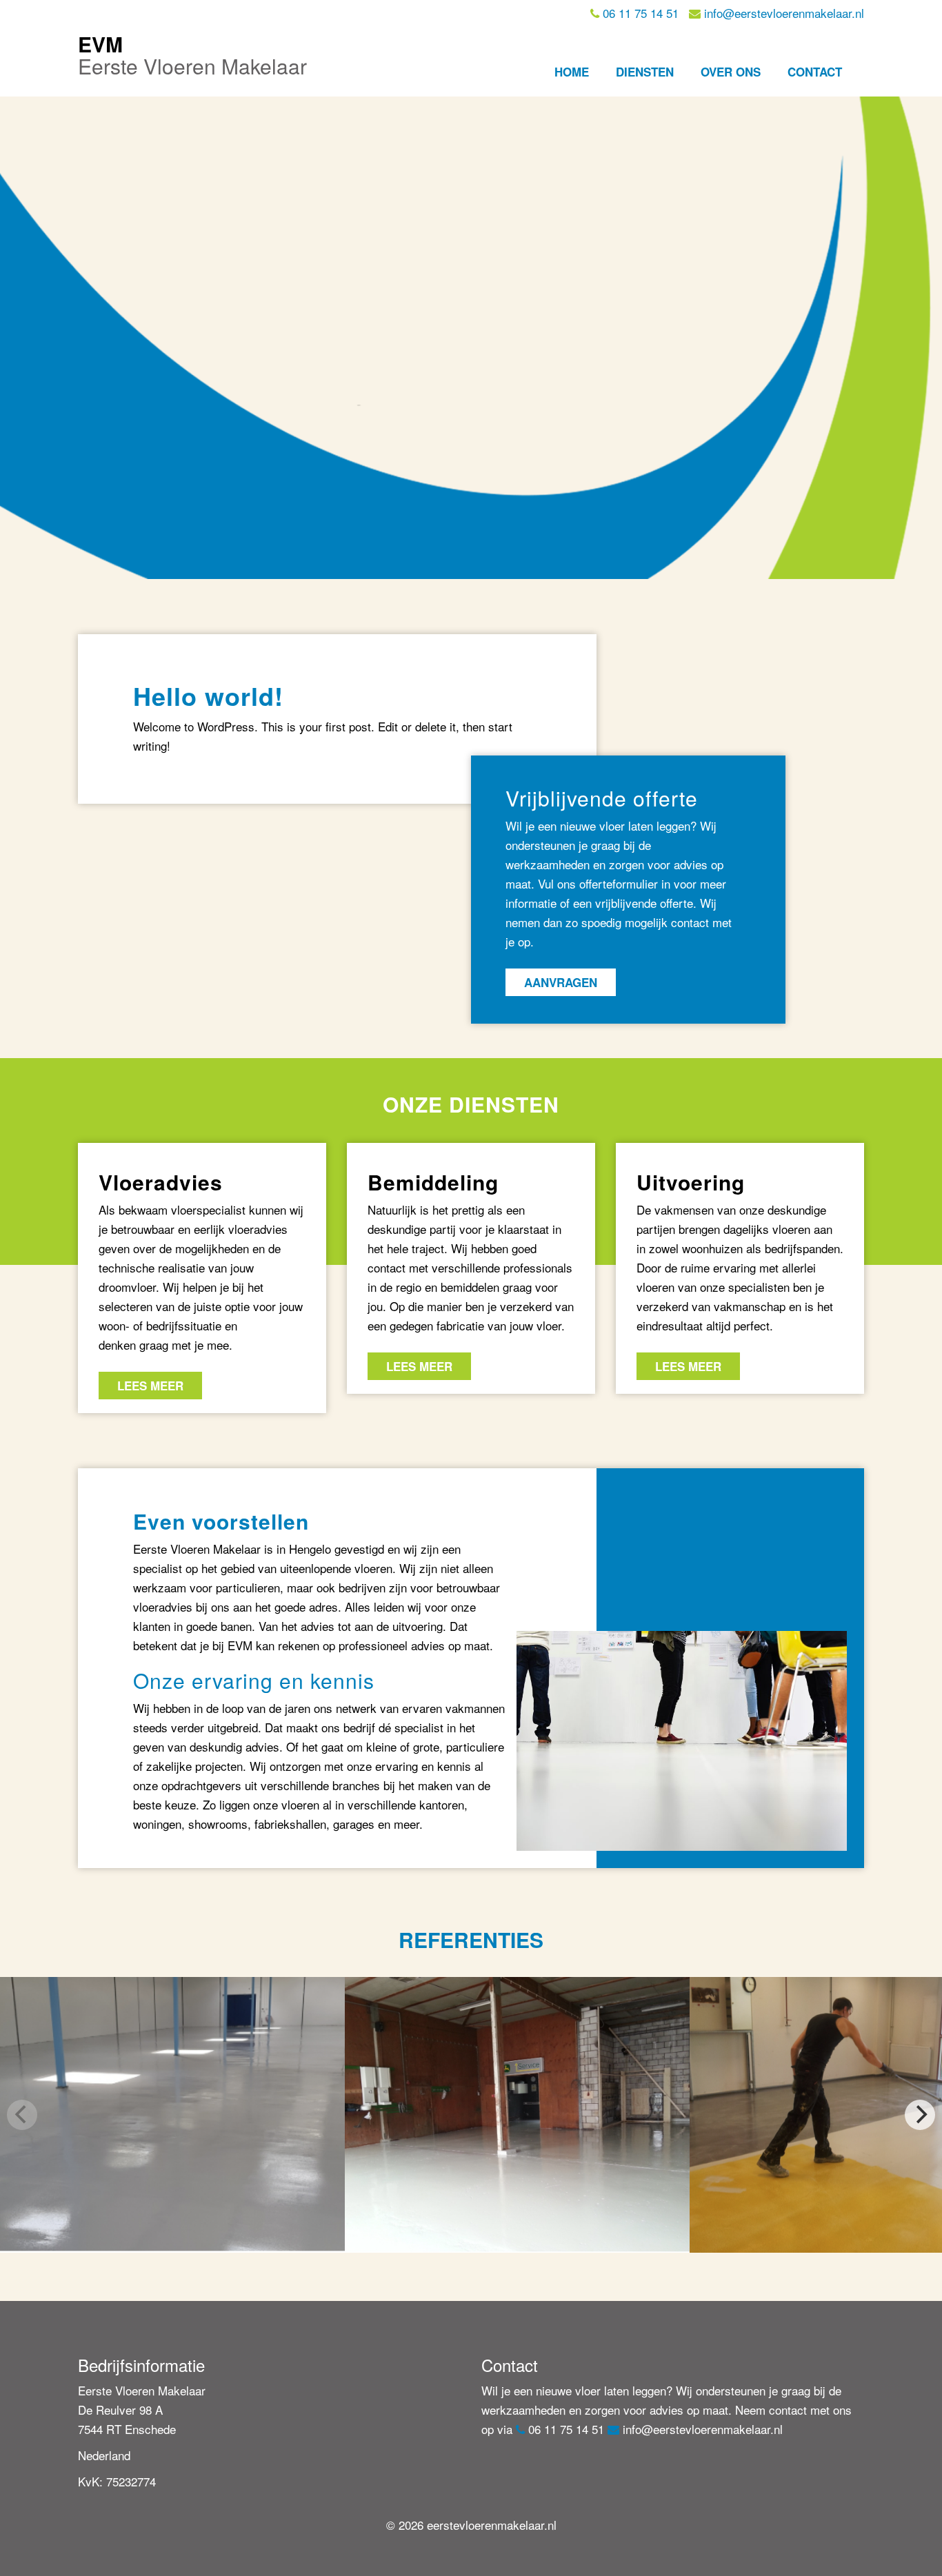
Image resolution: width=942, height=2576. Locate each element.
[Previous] (22, 2115)
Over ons (731, 72)
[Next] (920, 2115)
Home (572, 72)
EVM (192, 55)
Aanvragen (561, 982)
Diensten (645, 72)
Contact (815, 72)
